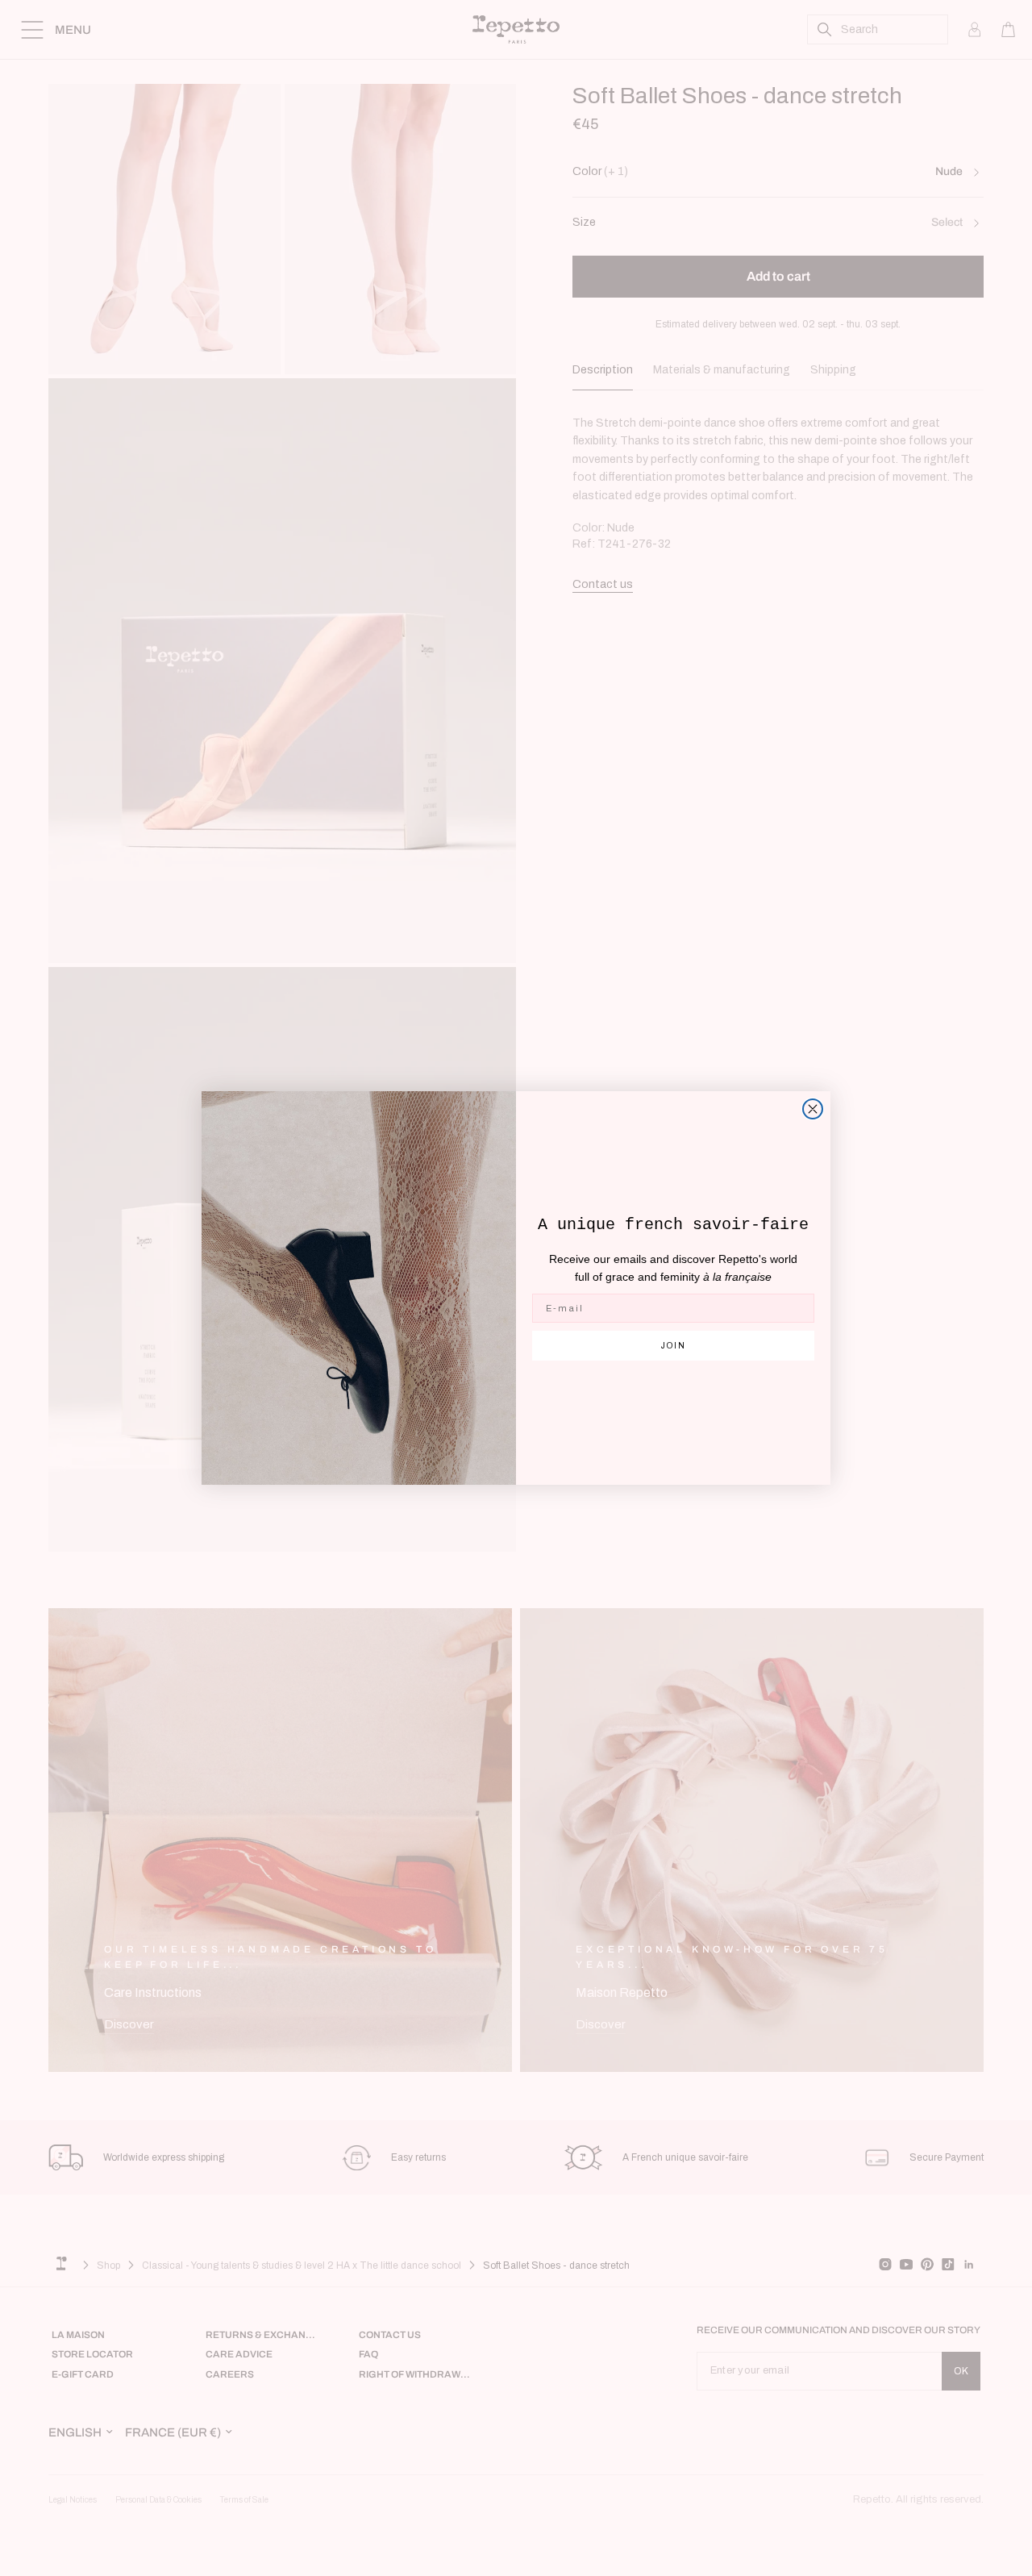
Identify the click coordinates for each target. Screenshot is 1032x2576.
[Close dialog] (813, 1109)
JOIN (674, 1346)
